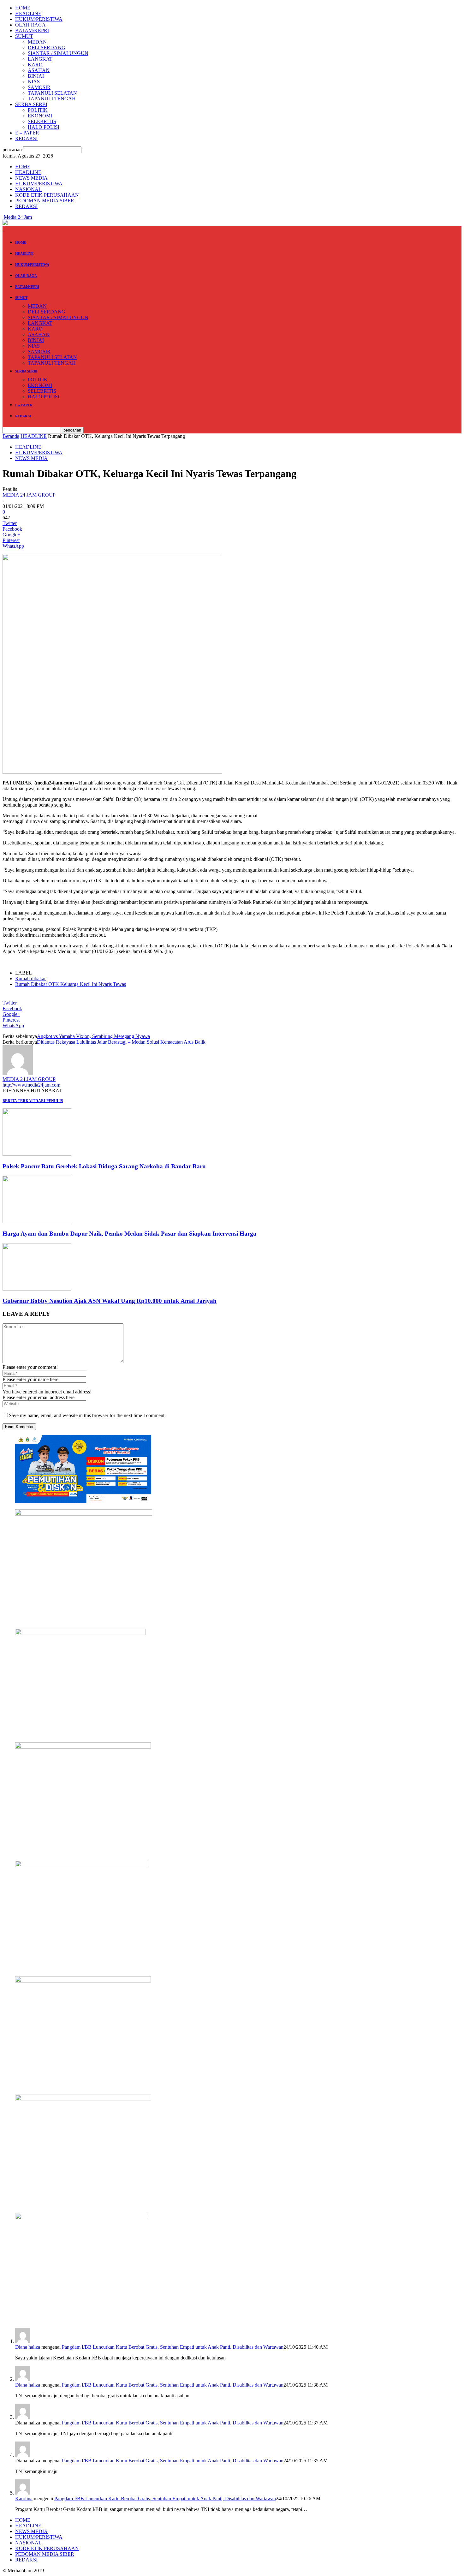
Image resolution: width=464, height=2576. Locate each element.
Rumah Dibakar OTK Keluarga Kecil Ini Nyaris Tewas (71, 984)
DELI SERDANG (47, 48)
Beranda (11, 436)
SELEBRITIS (42, 121)
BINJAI (36, 76)
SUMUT (24, 36)
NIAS (34, 82)
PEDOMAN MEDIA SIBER (45, 201)
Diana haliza (28, 2347)
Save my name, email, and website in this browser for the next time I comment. (87, 1415)
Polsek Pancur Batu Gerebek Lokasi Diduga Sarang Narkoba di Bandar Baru (104, 1166)
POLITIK (38, 110)
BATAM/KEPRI (32, 30)
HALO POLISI (44, 127)
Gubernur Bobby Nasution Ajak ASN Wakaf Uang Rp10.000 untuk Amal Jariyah (110, 1301)
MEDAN (37, 42)
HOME (23, 8)
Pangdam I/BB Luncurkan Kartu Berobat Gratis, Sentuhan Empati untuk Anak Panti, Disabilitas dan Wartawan (173, 2347)
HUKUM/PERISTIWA (39, 19)
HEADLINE (28, 13)
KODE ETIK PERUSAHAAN (47, 195)
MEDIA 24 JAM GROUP (29, 495)
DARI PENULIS (49, 1101)
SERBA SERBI (31, 104)
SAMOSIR (39, 87)
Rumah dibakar (30, 978)
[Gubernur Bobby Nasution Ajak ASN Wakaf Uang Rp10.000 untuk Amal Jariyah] (37, 1289)
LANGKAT (40, 59)
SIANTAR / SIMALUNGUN (58, 53)
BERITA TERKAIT (19, 1101)
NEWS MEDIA (31, 178)
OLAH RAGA (30, 25)
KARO (35, 65)
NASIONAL (28, 189)
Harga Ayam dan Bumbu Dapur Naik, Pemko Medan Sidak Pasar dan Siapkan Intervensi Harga (129, 1234)
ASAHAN (39, 70)
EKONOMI (40, 116)
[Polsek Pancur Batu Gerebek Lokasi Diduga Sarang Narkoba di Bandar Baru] (37, 1154)
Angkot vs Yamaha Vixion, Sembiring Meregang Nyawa (93, 1036)
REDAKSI (26, 138)
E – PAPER (27, 133)
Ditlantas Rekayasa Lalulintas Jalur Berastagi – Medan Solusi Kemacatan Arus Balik (121, 1042)
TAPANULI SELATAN (52, 93)
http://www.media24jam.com (31, 1085)
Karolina (24, 2498)
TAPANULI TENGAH (52, 99)
